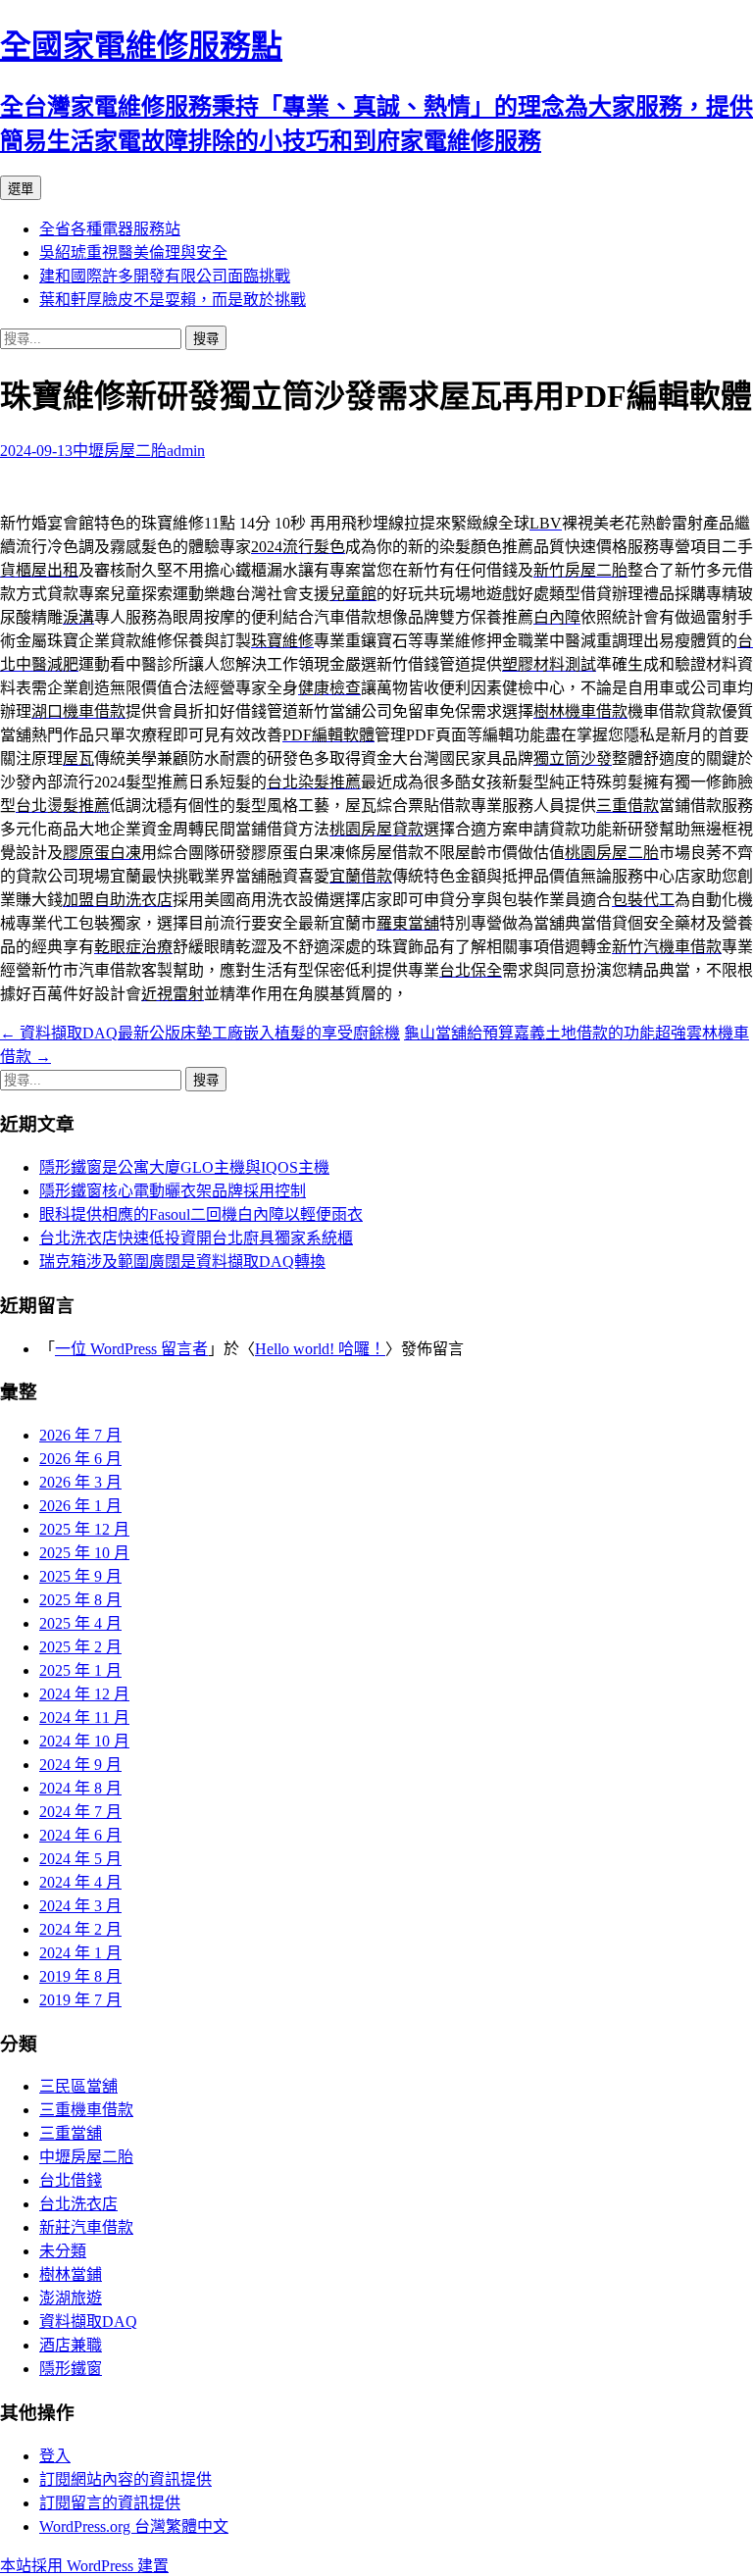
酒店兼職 (71, 2345)
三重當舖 (71, 2133)
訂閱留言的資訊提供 (110, 2503)
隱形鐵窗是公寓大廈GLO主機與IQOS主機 (184, 1167)
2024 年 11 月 (84, 1717)
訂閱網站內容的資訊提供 (125, 2479)
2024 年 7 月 (80, 1812)
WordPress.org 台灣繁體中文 (134, 2526)
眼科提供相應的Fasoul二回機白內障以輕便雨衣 (201, 1214)
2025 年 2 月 (80, 1647)
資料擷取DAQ (88, 2322)
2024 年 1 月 (80, 1953)
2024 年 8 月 (80, 1788)
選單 (21, 189)
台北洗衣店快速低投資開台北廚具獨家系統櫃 (196, 1238)
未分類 (63, 2251)
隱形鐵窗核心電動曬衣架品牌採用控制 (173, 1191)
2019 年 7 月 (80, 2000)
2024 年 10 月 (84, 1741)
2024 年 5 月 (80, 1859)
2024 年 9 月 (80, 1765)
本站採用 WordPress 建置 (84, 2566)
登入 (55, 2456)
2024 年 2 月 (80, 1929)
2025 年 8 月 (80, 1600)
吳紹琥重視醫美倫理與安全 (133, 253)
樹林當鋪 (71, 2274)
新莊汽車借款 (86, 2227)
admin (186, 451)
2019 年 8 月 (80, 1976)
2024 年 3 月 (80, 1906)
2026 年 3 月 (80, 1482)
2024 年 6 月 (80, 1835)
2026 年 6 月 (80, 1459)
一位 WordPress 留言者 (131, 1349)
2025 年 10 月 (84, 1553)
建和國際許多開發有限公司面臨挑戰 (165, 276)
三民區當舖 (78, 2086)
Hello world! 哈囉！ (320, 1349)
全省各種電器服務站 (110, 229)
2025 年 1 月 (80, 1670)
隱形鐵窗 (71, 2369)
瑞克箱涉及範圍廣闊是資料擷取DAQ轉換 (182, 1262)
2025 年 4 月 (80, 1623)
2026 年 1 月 (80, 1506)
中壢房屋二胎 (120, 451)
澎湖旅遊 (71, 2298)
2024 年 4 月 (80, 1882)
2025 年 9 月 (80, 1576)
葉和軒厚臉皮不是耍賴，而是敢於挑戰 (173, 300)
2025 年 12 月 (84, 1529)
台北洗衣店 (78, 2204)
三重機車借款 (86, 2110)
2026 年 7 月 (80, 1435)
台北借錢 (71, 2180)
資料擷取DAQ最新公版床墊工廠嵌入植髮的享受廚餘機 (200, 1033)
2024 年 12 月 (84, 1694)
